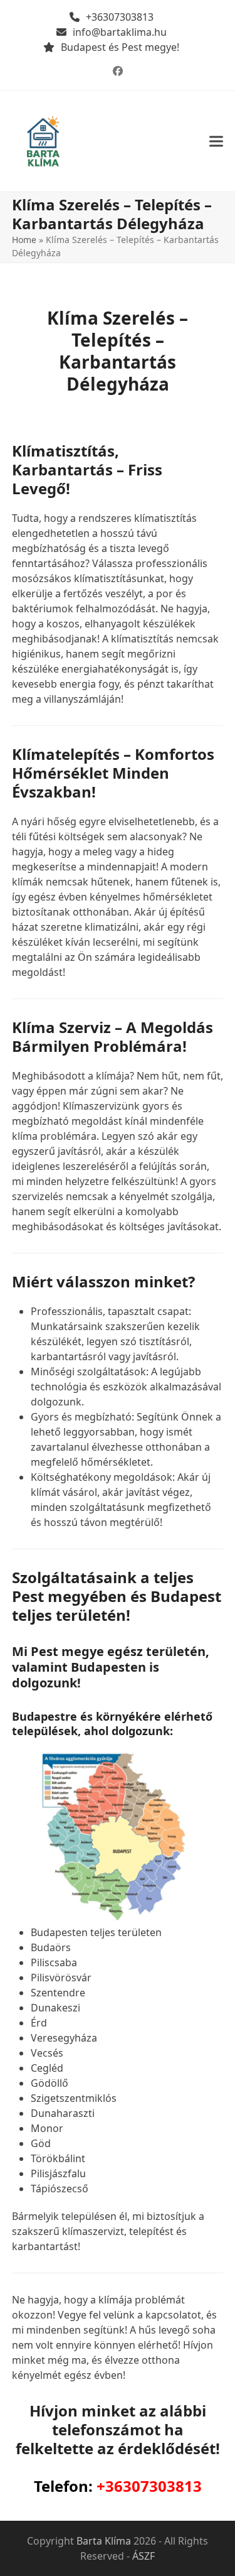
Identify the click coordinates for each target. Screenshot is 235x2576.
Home (24, 240)
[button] (216, 142)
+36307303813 (120, 17)
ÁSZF (144, 2556)
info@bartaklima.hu (120, 32)
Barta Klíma (104, 2541)
